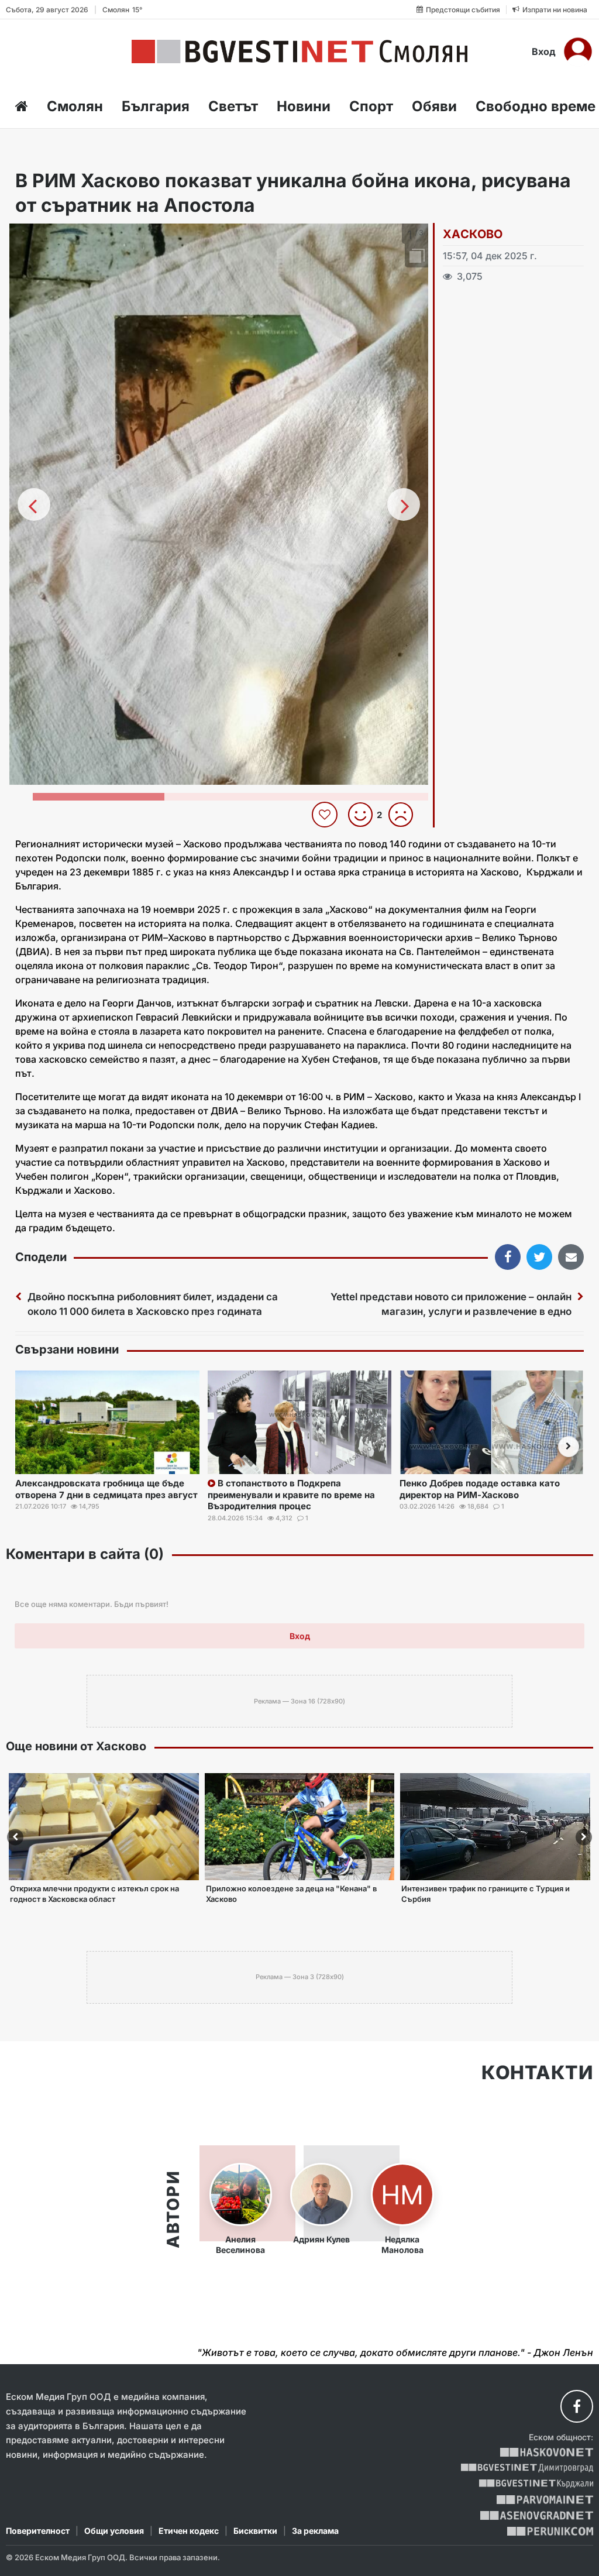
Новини (304, 106)
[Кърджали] (536, 2484)
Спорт (371, 106)
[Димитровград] (527, 2468)
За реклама (315, 2531)
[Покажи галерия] (415, 257)
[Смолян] (299, 51)
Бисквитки (255, 2531)
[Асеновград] (537, 2515)
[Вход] (578, 51)
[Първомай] (545, 2500)
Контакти (537, 2073)
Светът (233, 106)
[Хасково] (547, 2452)
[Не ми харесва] (405, 815)
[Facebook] (577, 2406)
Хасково (473, 234)
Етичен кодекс (189, 2531)
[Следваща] (404, 504)
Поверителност (38, 2531)
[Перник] (550, 2531)
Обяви (434, 106)
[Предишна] (34, 504)
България (156, 106)
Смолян (75, 106)
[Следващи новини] (569, 1447)
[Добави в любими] (326, 815)
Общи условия (114, 2531)
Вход (544, 51)
